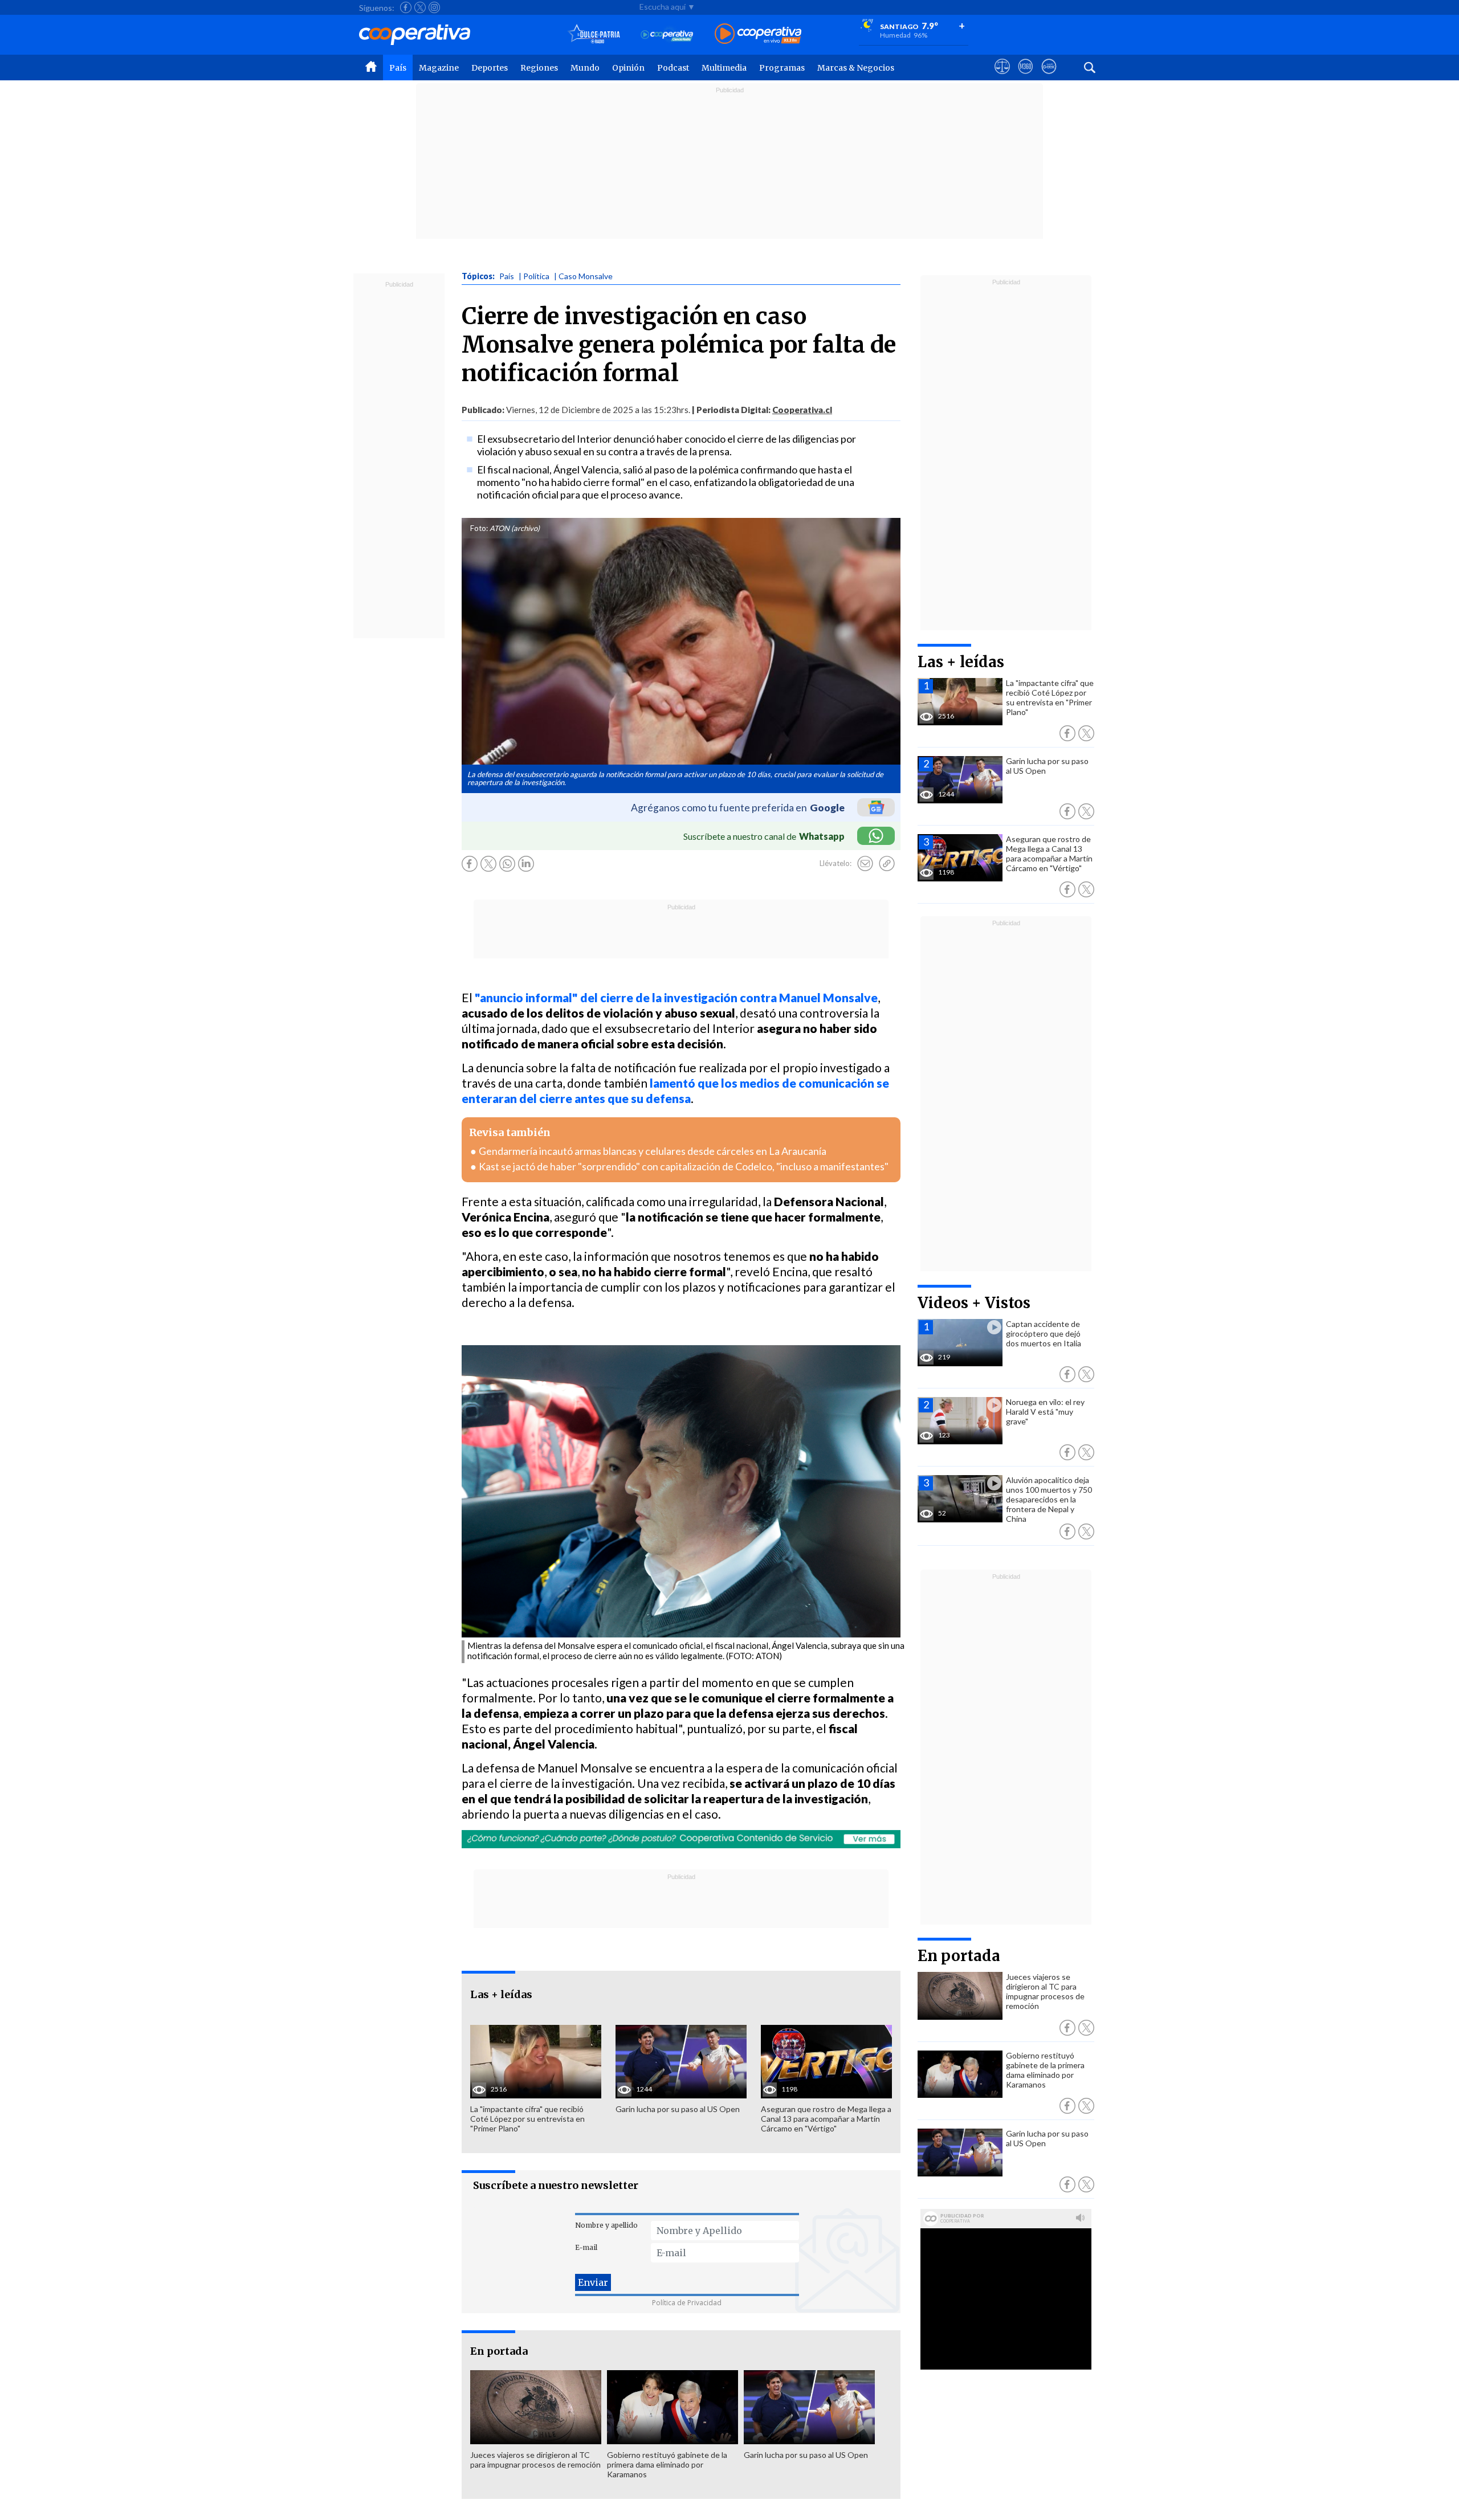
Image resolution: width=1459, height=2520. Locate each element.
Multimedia (724, 68)
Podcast (673, 68)
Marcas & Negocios (856, 68)
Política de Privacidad (687, 2303)
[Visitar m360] (1026, 77)
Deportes (490, 68)
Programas (782, 68)
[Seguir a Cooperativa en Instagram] (434, 7)
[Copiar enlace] (887, 864)
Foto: (479, 528)
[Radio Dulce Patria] (594, 34)
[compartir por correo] (865, 864)
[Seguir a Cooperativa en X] (420, 7)
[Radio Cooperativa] (758, 34)
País (398, 68)
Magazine (439, 68)
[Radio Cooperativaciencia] (667, 34)
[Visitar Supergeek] (1049, 77)
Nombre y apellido (606, 2225)
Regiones (539, 68)
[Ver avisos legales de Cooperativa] (1002, 77)
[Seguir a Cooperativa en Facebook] (406, 7)
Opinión (628, 68)
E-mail (586, 2247)
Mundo (585, 68)
